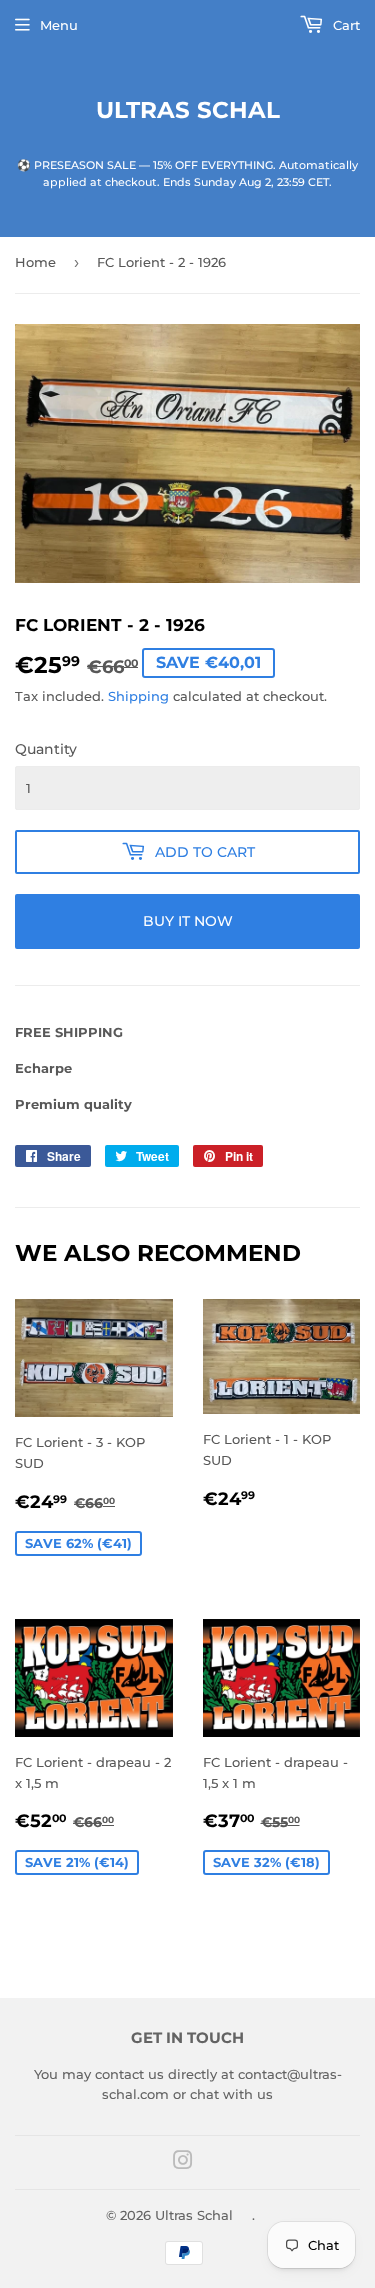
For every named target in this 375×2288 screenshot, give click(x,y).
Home (35, 262)
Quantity (46, 749)
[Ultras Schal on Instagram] (183, 2163)
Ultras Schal (188, 110)
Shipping (138, 696)
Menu (59, 25)
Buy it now (188, 921)
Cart (344, 25)
